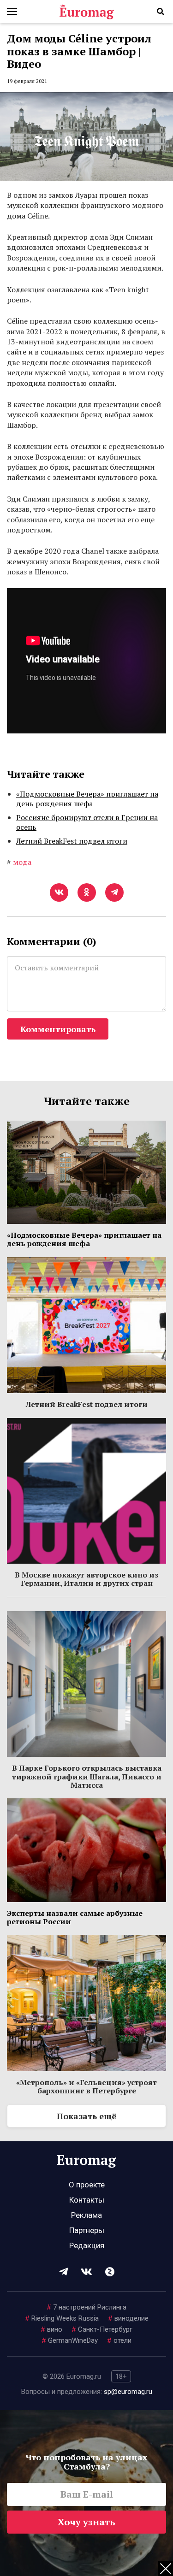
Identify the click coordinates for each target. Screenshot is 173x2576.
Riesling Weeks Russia (62, 2318)
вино (51, 2329)
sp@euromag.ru (128, 2392)
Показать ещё (86, 2116)
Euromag (87, 12)
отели (119, 2340)
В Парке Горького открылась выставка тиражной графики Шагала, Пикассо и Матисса (87, 1776)
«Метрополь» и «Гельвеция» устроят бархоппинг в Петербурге (86, 2086)
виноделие (128, 2318)
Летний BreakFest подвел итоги (72, 841)
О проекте (87, 2185)
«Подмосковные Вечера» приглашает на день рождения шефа (87, 799)
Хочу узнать (86, 2522)
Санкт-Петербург (102, 2329)
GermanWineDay (70, 2340)
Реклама (86, 2215)
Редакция (87, 2245)
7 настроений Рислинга (86, 2307)
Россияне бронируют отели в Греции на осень (87, 822)
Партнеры (87, 2230)
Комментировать (58, 1029)
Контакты (87, 2200)
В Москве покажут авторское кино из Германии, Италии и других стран (86, 1579)
